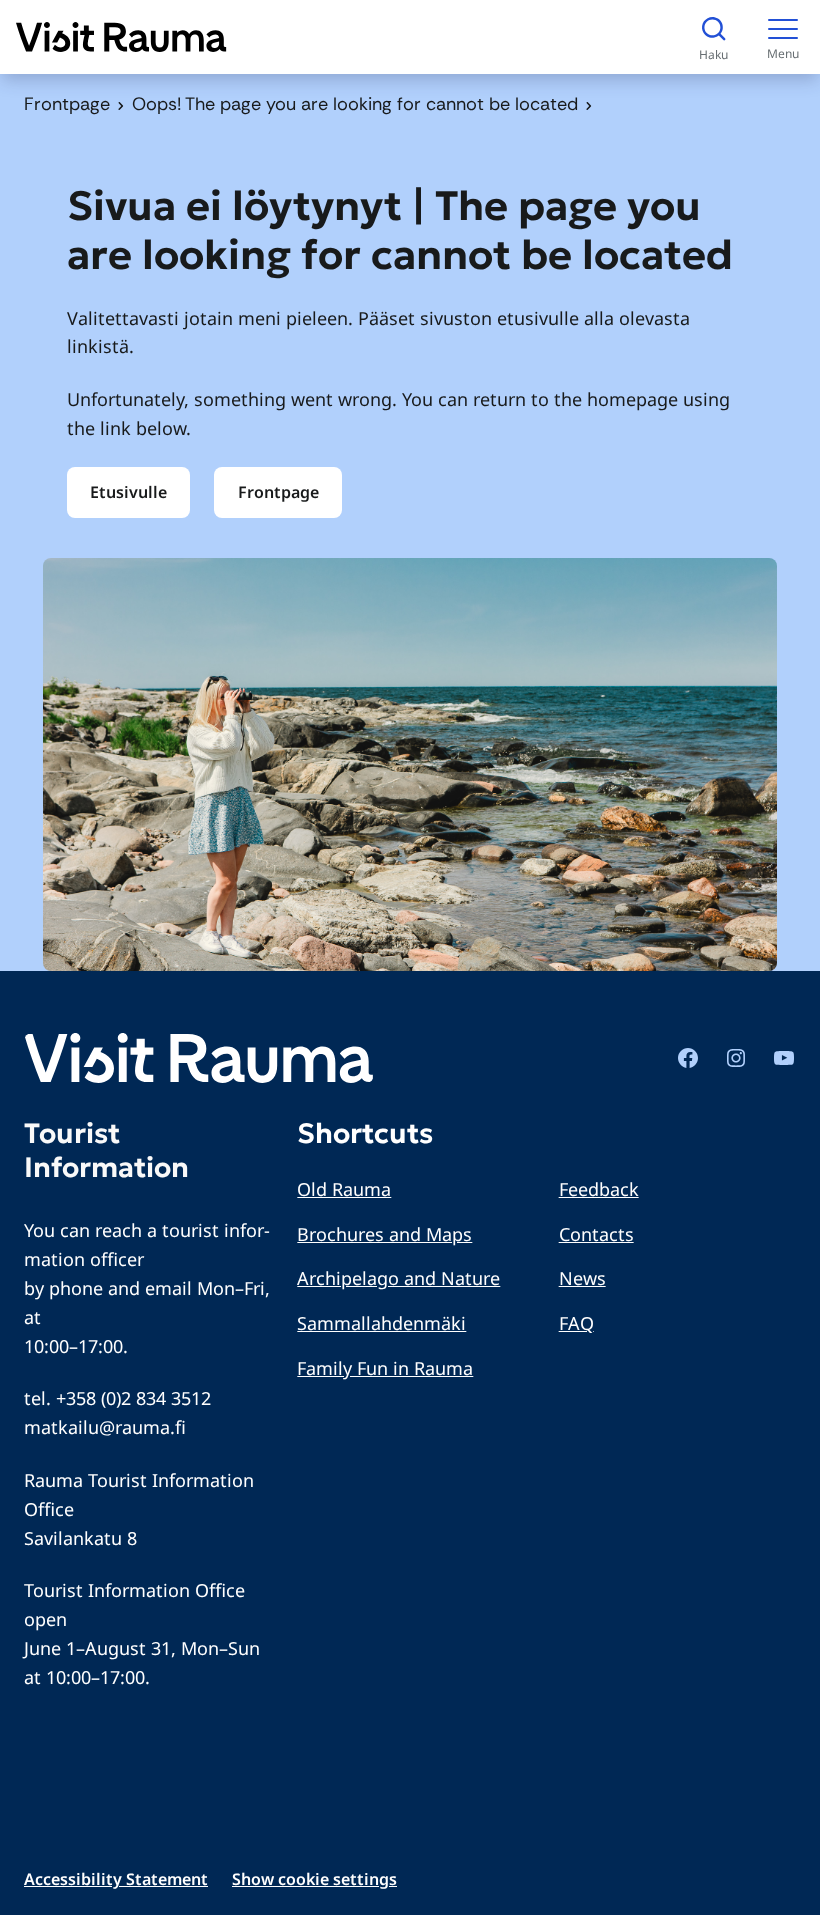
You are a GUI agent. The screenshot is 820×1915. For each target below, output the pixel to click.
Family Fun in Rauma (385, 1368)
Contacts (596, 1234)
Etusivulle (128, 492)
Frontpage (67, 104)
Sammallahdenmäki (381, 1323)
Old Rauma (344, 1189)
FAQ (576, 1323)
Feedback (599, 1189)
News (582, 1278)
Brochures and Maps (384, 1234)
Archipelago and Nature (398, 1278)
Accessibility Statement (116, 1879)
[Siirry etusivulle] (121, 37)
